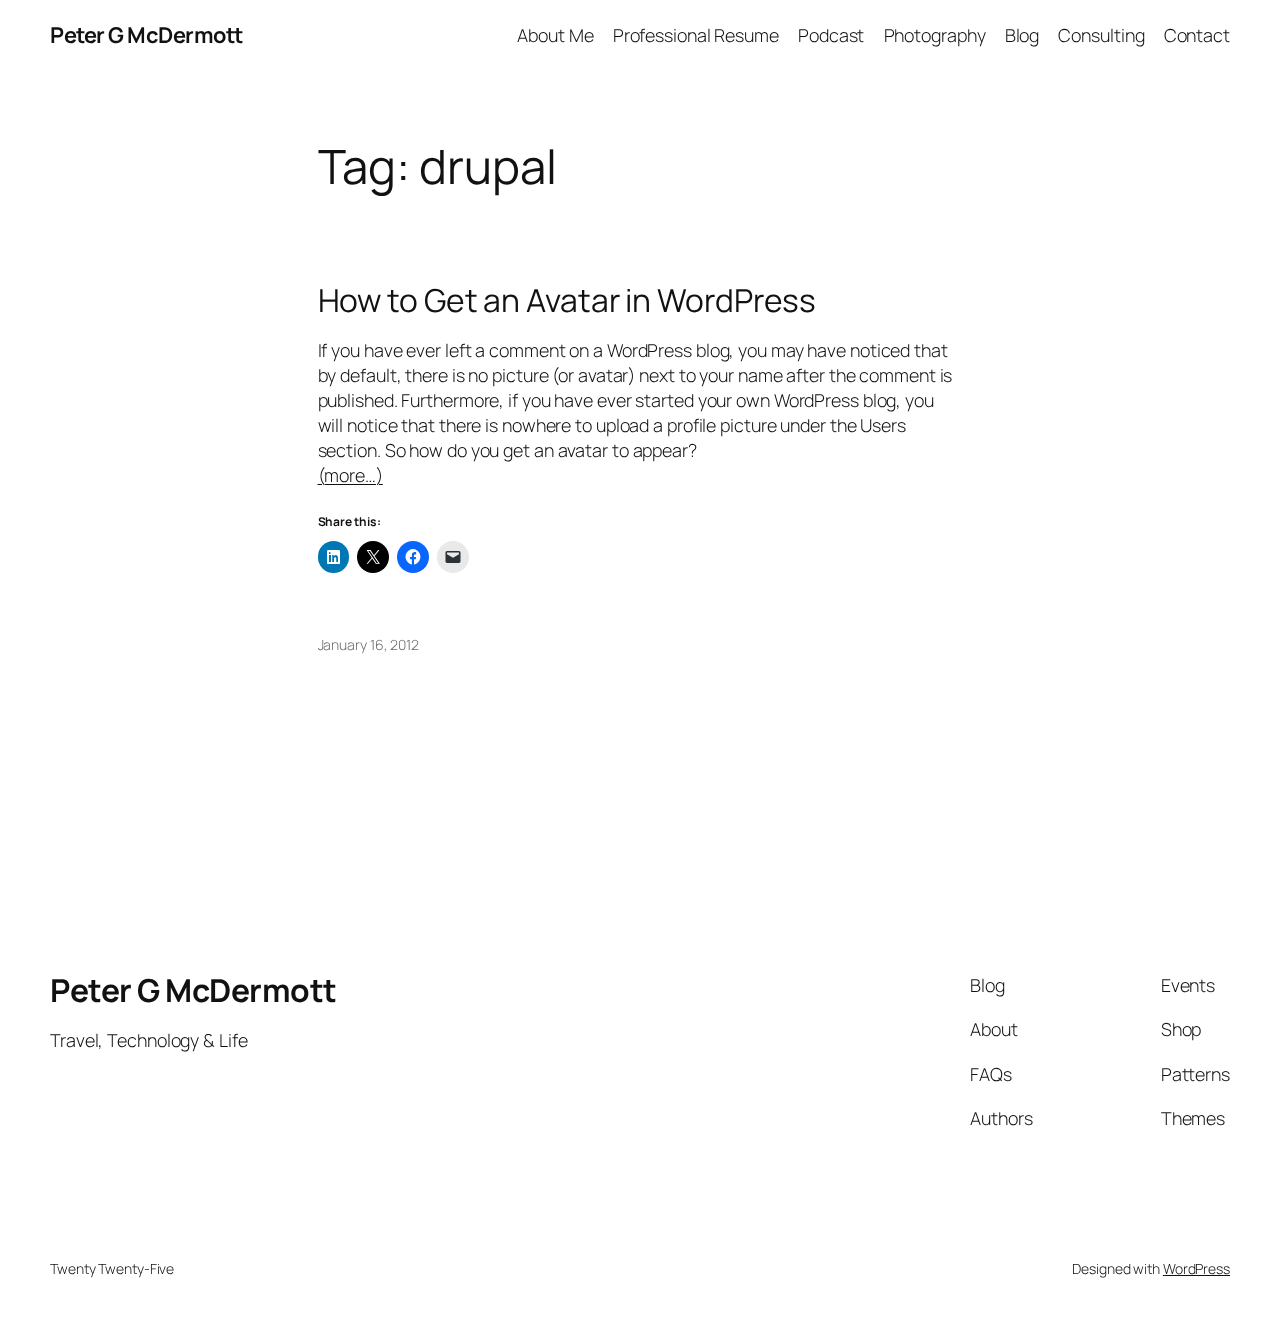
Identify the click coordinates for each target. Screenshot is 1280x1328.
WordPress (1196, 1268)
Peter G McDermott (146, 35)
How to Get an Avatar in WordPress (567, 301)
